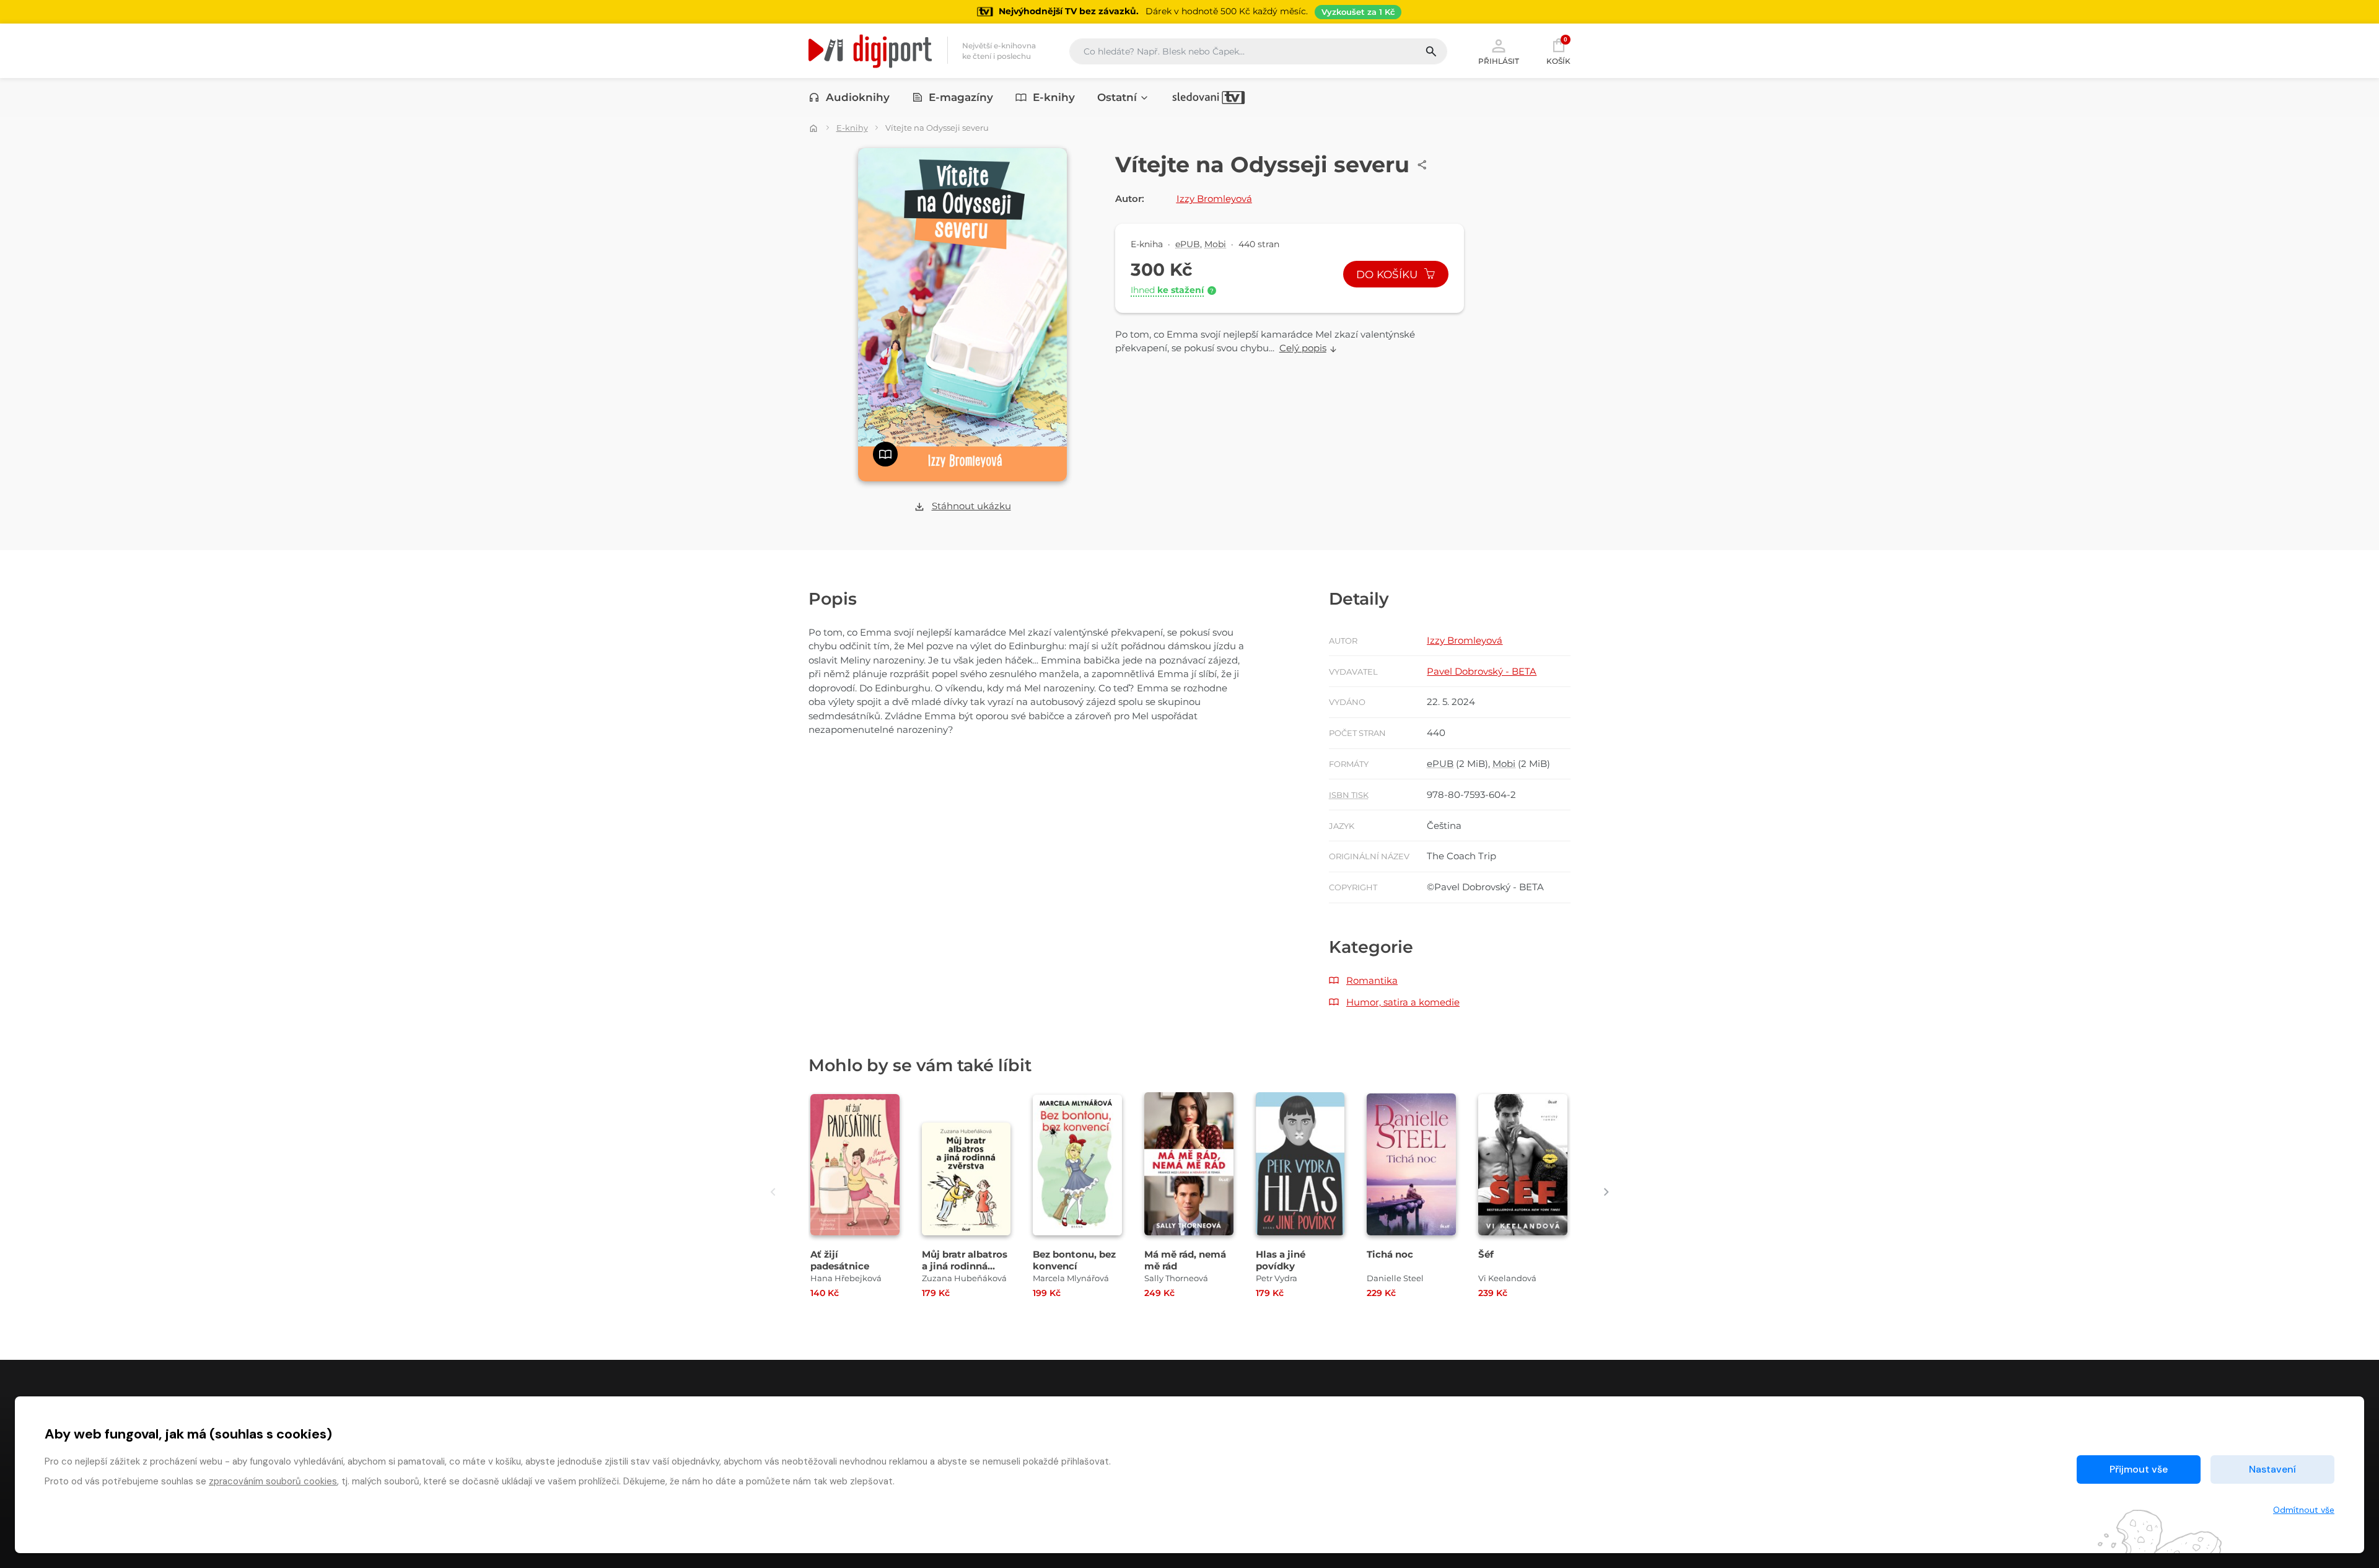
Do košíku (1388, 274)
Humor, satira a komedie (1403, 1002)
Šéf (1486, 1254)
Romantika (1372, 980)
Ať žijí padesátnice (840, 1260)
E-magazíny (961, 97)
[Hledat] (1436, 51)
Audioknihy (858, 97)
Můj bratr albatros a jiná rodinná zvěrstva (965, 1266)
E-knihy (1054, 97)
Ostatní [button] (1117, 97)
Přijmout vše (2139, 1469)
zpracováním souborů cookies (273, 1481)
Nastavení (2272, 1469)
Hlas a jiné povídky (1281, 1260)
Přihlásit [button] (1499, 61)
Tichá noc (1390, 1254)
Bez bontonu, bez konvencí (1074, 1260)
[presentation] (773, 1192)
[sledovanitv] (1209, 97)
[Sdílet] (1422, 165)
